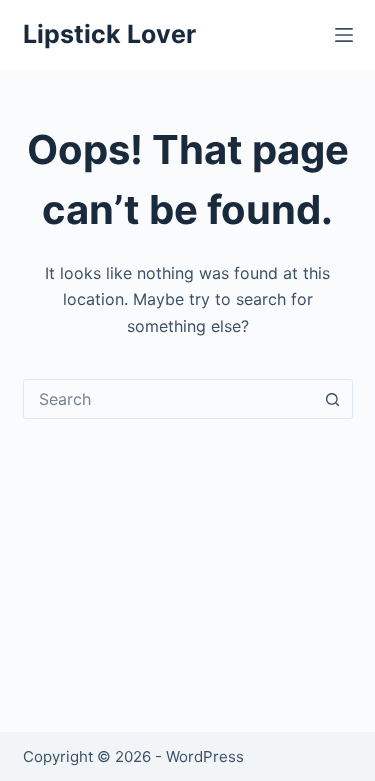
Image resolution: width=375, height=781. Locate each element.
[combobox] (169, 399)
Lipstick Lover (109, 34)
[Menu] (344, 35)
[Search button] (333, 399)
